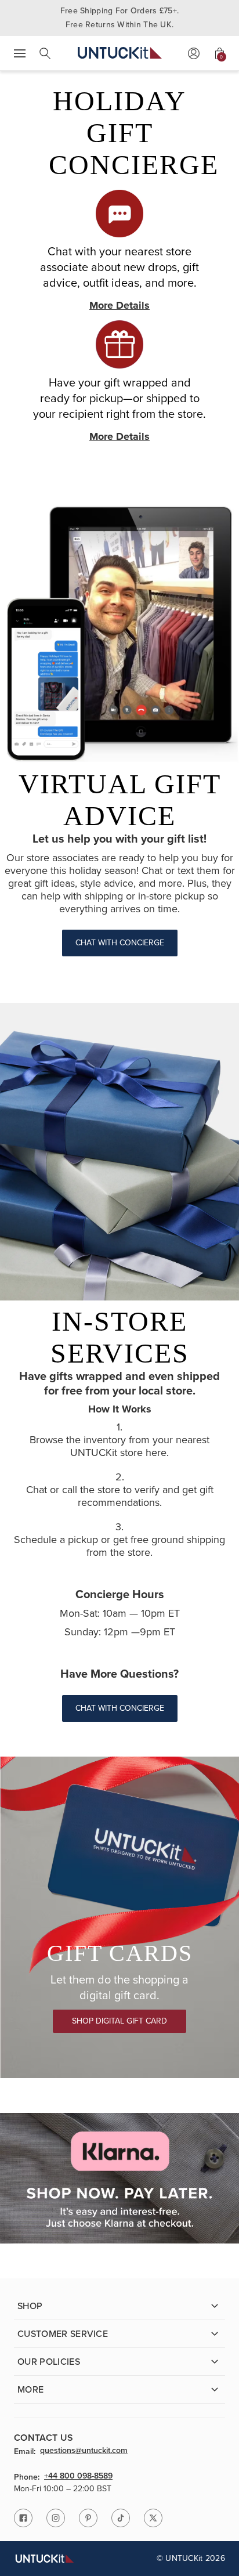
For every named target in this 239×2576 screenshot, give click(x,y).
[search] (45, 53)
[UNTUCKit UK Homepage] (120, 53)
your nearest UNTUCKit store (140, 1446)
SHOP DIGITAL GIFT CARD (119, 2021)
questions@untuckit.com (84, 2451)
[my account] (194, 53)
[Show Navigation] (20, 53)
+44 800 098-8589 (78, 2477)
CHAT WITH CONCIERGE (120, 943)
